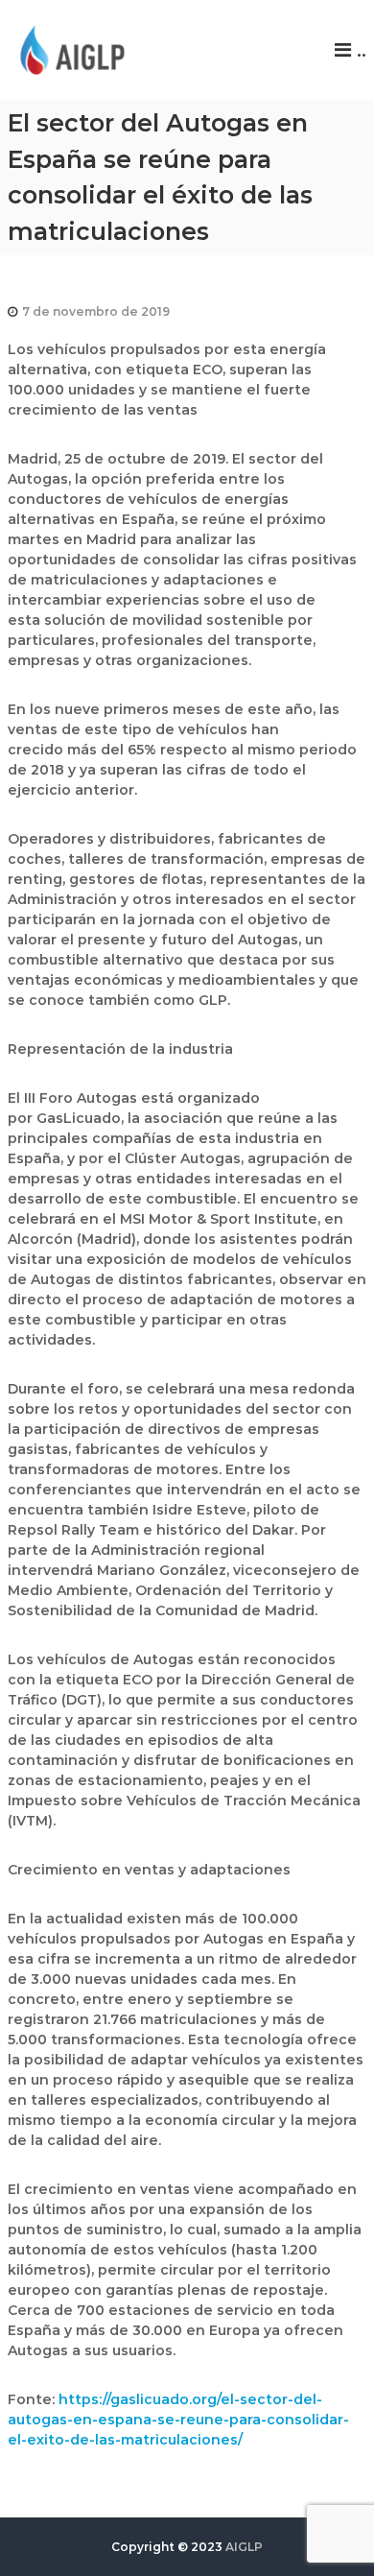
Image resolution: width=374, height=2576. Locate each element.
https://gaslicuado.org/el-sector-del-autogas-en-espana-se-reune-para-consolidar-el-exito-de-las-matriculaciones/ (178, 2420)
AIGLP (244, 2547)
